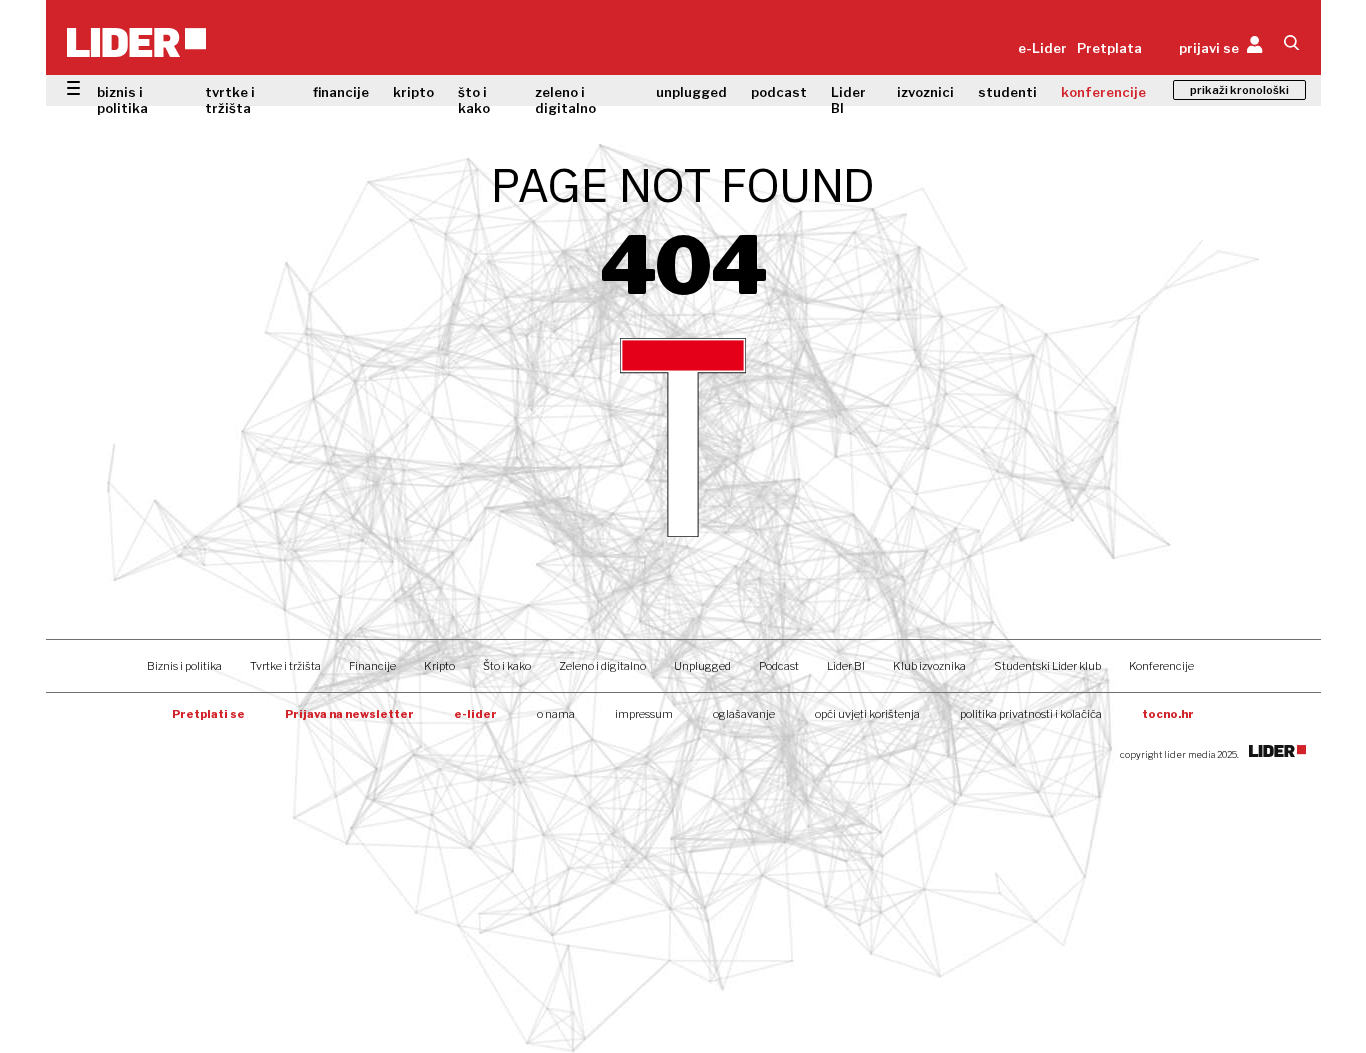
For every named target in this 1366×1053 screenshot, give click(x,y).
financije (341, 92)
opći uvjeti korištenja (867, 714)
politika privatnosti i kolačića (1031, 714)
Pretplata (1109, 48)
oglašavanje (744, 714)
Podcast (779, 666)
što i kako (474, 100)
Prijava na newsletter (349, 714)
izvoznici (925, 92)
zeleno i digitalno (565, 100)
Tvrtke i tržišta (285, 666)
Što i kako (507, 666)
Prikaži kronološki (1239, 90)
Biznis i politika (184, 666)
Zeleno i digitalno (602, 666)
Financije (372, 666)
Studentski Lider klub (1047, 666)
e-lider (475, 714)
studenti (1007, 92)
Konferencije (1161, 666)
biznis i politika (122, 100)
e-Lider (1042, 48)
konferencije (1103, 92)
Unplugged (702, 666)
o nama (556, 714)
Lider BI (848, 100)
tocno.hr (1168, 714)
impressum (644, 714)
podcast (779, 92)
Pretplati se (208, 714)
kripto (413, 92)
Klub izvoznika (929, 666)
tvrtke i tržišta (230, 100)
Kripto (439, 666)
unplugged (691, 92)
